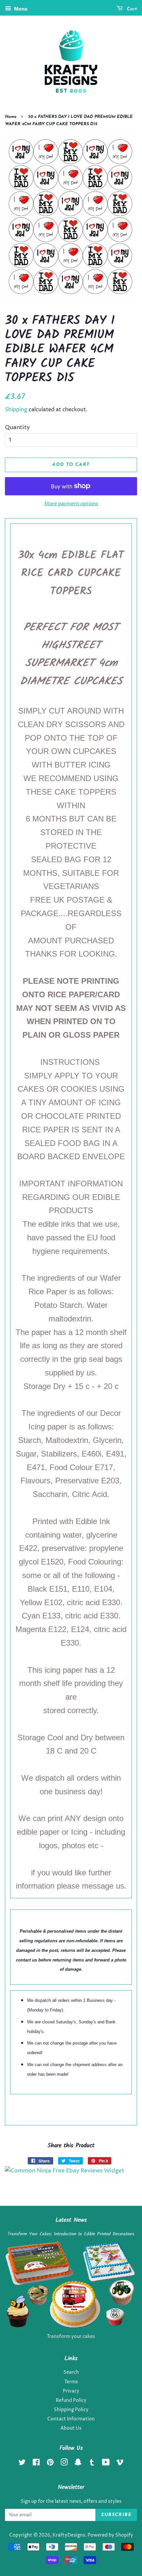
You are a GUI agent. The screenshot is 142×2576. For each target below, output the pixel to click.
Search (71, 2372)
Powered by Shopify (110, 2535)
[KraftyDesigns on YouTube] (106, 2464)
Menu (20, 9)
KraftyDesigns (69, 2535)
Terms (71, 2382)
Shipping (16, 410)
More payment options (71, 504)
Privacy (71, 2391)
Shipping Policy (71, 2410)
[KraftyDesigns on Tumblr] (92, 2464)
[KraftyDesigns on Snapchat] (78, 2464)
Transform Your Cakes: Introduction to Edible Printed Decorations (71, 2234)
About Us (71, 2428)
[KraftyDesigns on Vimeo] (120, 2464)
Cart (131, 9)
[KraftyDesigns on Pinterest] (50, 2464)
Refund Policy (71, 2401)
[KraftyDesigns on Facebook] (36, 2464)
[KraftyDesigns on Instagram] (64, 2464)
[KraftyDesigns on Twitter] (22, 2464)
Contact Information (71, 2419)
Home (11, 117)
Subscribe (116, 2515)
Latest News (71, 2220)
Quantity (17, 427)
